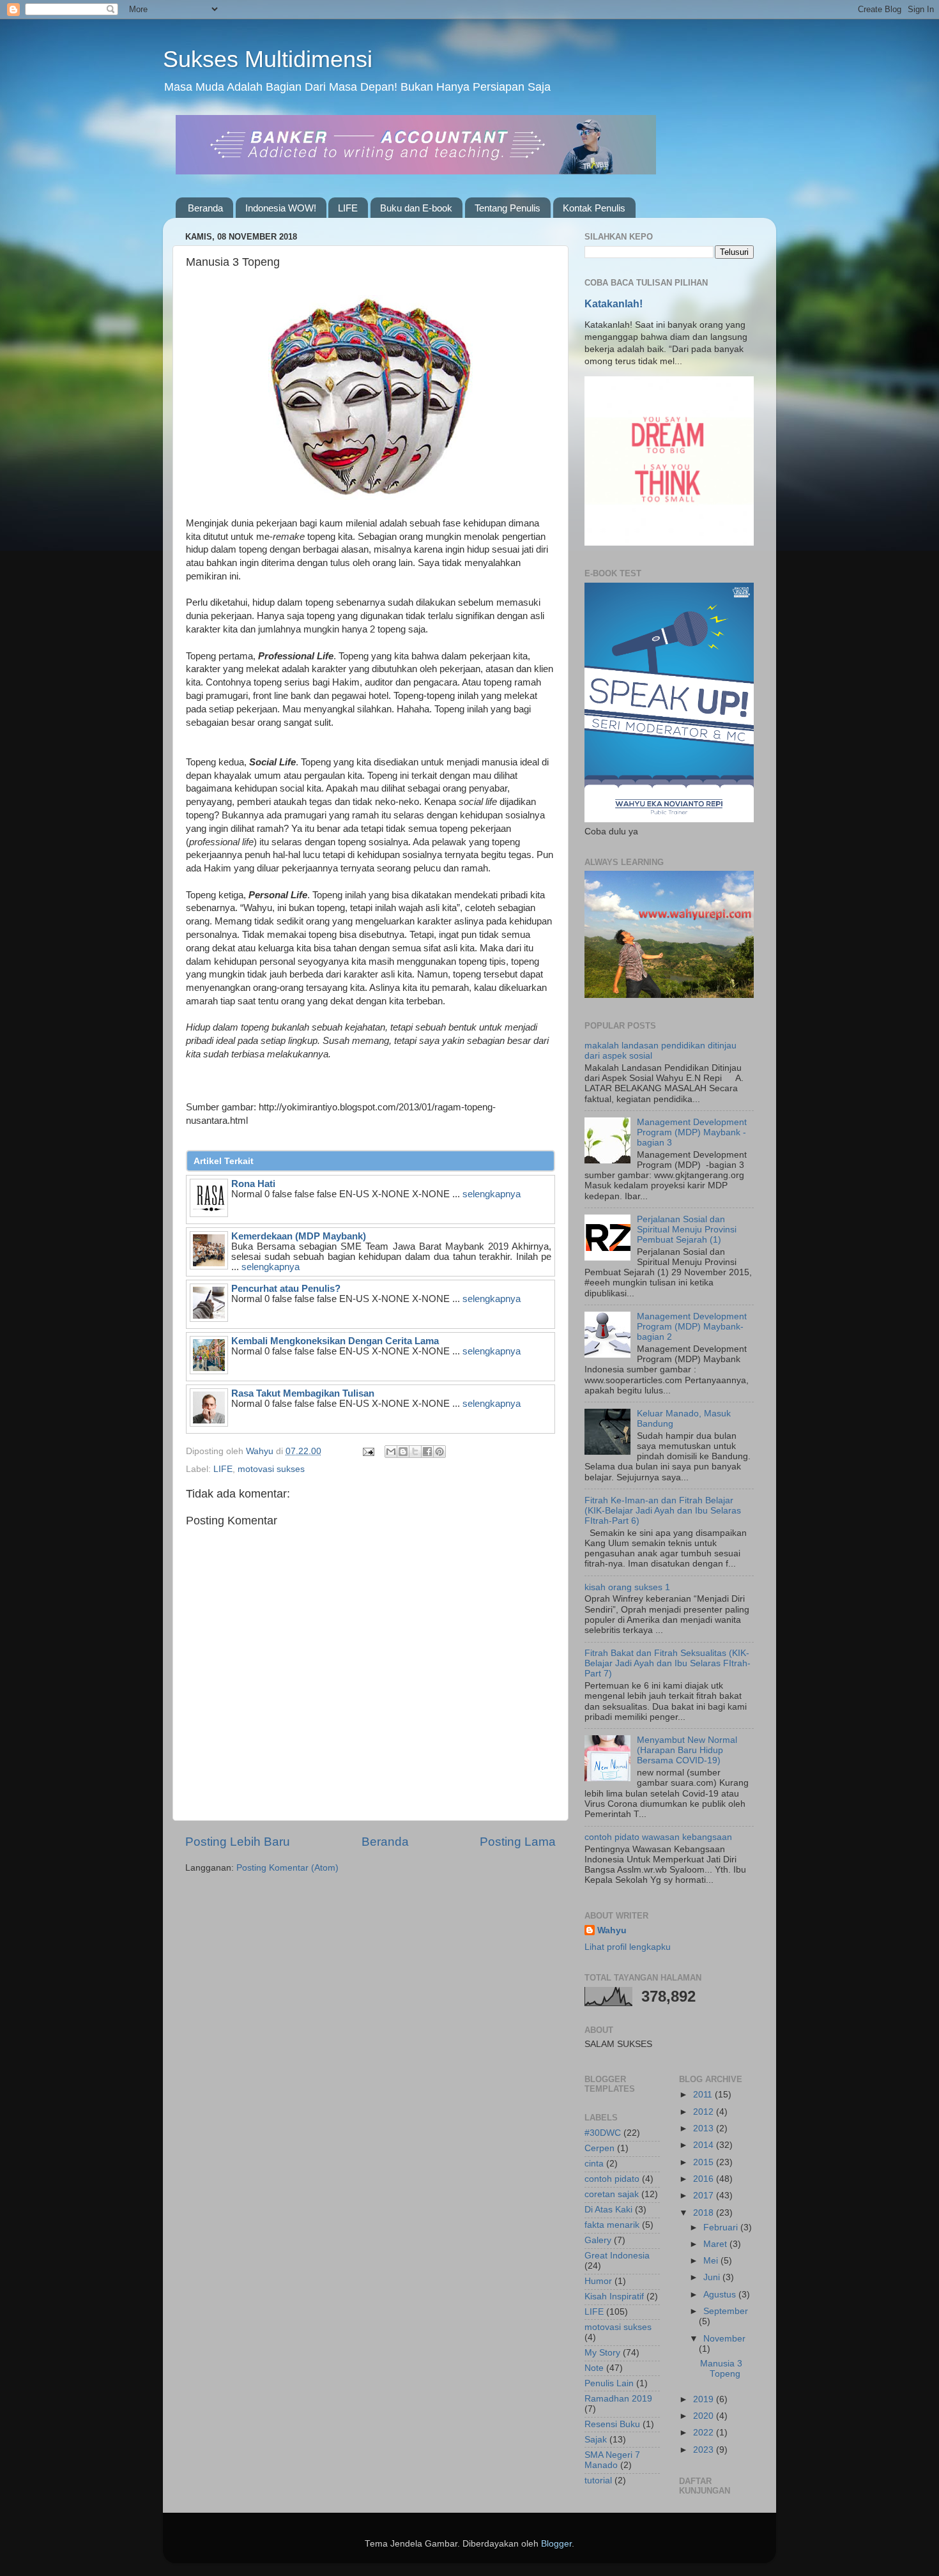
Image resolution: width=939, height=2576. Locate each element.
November (724, 2339)
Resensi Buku (612, 2424)
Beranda (205, 208)
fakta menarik (612, 2225)
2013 (705, 2128)
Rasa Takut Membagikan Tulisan (303, 1393)
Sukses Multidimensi (268, 59)
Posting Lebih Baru (238, 1842)
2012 (705, 2112)
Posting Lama (518, 1842)
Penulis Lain (609, 2383)
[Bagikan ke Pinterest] (439, 1452)
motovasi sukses (271, 1469)
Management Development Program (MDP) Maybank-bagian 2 (692, 1327)
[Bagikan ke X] (415, 1452)
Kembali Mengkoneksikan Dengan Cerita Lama (335, 1341)
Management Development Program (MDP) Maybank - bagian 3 (692, 1132)
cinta (594, 2164)
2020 (705, 2416)
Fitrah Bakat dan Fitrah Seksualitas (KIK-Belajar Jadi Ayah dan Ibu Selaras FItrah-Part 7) (668, 1663)
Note (594, 2368)
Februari (722, 2227)
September (726, 2311)
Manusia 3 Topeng (721, 2369)
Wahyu (612, 1930)
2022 (705, 2433)
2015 (705, 2162)
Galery (598, 2240)
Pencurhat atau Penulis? (286, 1289)
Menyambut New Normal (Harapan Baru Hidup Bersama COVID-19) (687, 1750)
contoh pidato (612, 2179)
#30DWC (603, 2133)
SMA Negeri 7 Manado (612, 2460)
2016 (705, 2179)
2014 (705, 2145)
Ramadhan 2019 (618, 2399)
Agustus (721, 2295)
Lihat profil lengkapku (628, 1947)
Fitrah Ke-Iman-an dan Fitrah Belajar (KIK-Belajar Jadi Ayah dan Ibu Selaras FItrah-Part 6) (663, 1511)
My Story (602, 2353)
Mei (712, 2261)
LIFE (348, 208)
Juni (713, 2277)
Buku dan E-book (416, 208)
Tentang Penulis (508, 208)
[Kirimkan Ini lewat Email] (391, 1452)
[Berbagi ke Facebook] (427, 1452)
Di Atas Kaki (608, 2210)
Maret (716, 2244)
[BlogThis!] (403, 1452)
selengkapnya (492, 1194)
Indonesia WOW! (281, 208)
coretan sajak (612, 2194)
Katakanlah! (614, 304)
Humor (598, 2281)
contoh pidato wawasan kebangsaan (658, 1837)
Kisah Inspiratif (614, 2296)
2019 (705, 2399)
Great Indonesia (617, 2256)
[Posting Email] (368, 1451)
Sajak (596, 2440)
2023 (705, 2450)
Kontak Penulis (594, 208)
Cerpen (599, 2148)
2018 (705, 2213)
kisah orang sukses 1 (627, 1587)
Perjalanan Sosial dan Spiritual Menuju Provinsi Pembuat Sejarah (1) (687, 1230)
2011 (704, 2095)
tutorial (598, 2480)
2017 (705, 2196)
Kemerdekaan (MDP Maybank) (299, 1236)
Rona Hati (253, 1184)
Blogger (556, 2544)
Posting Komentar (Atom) (287, 1868)
